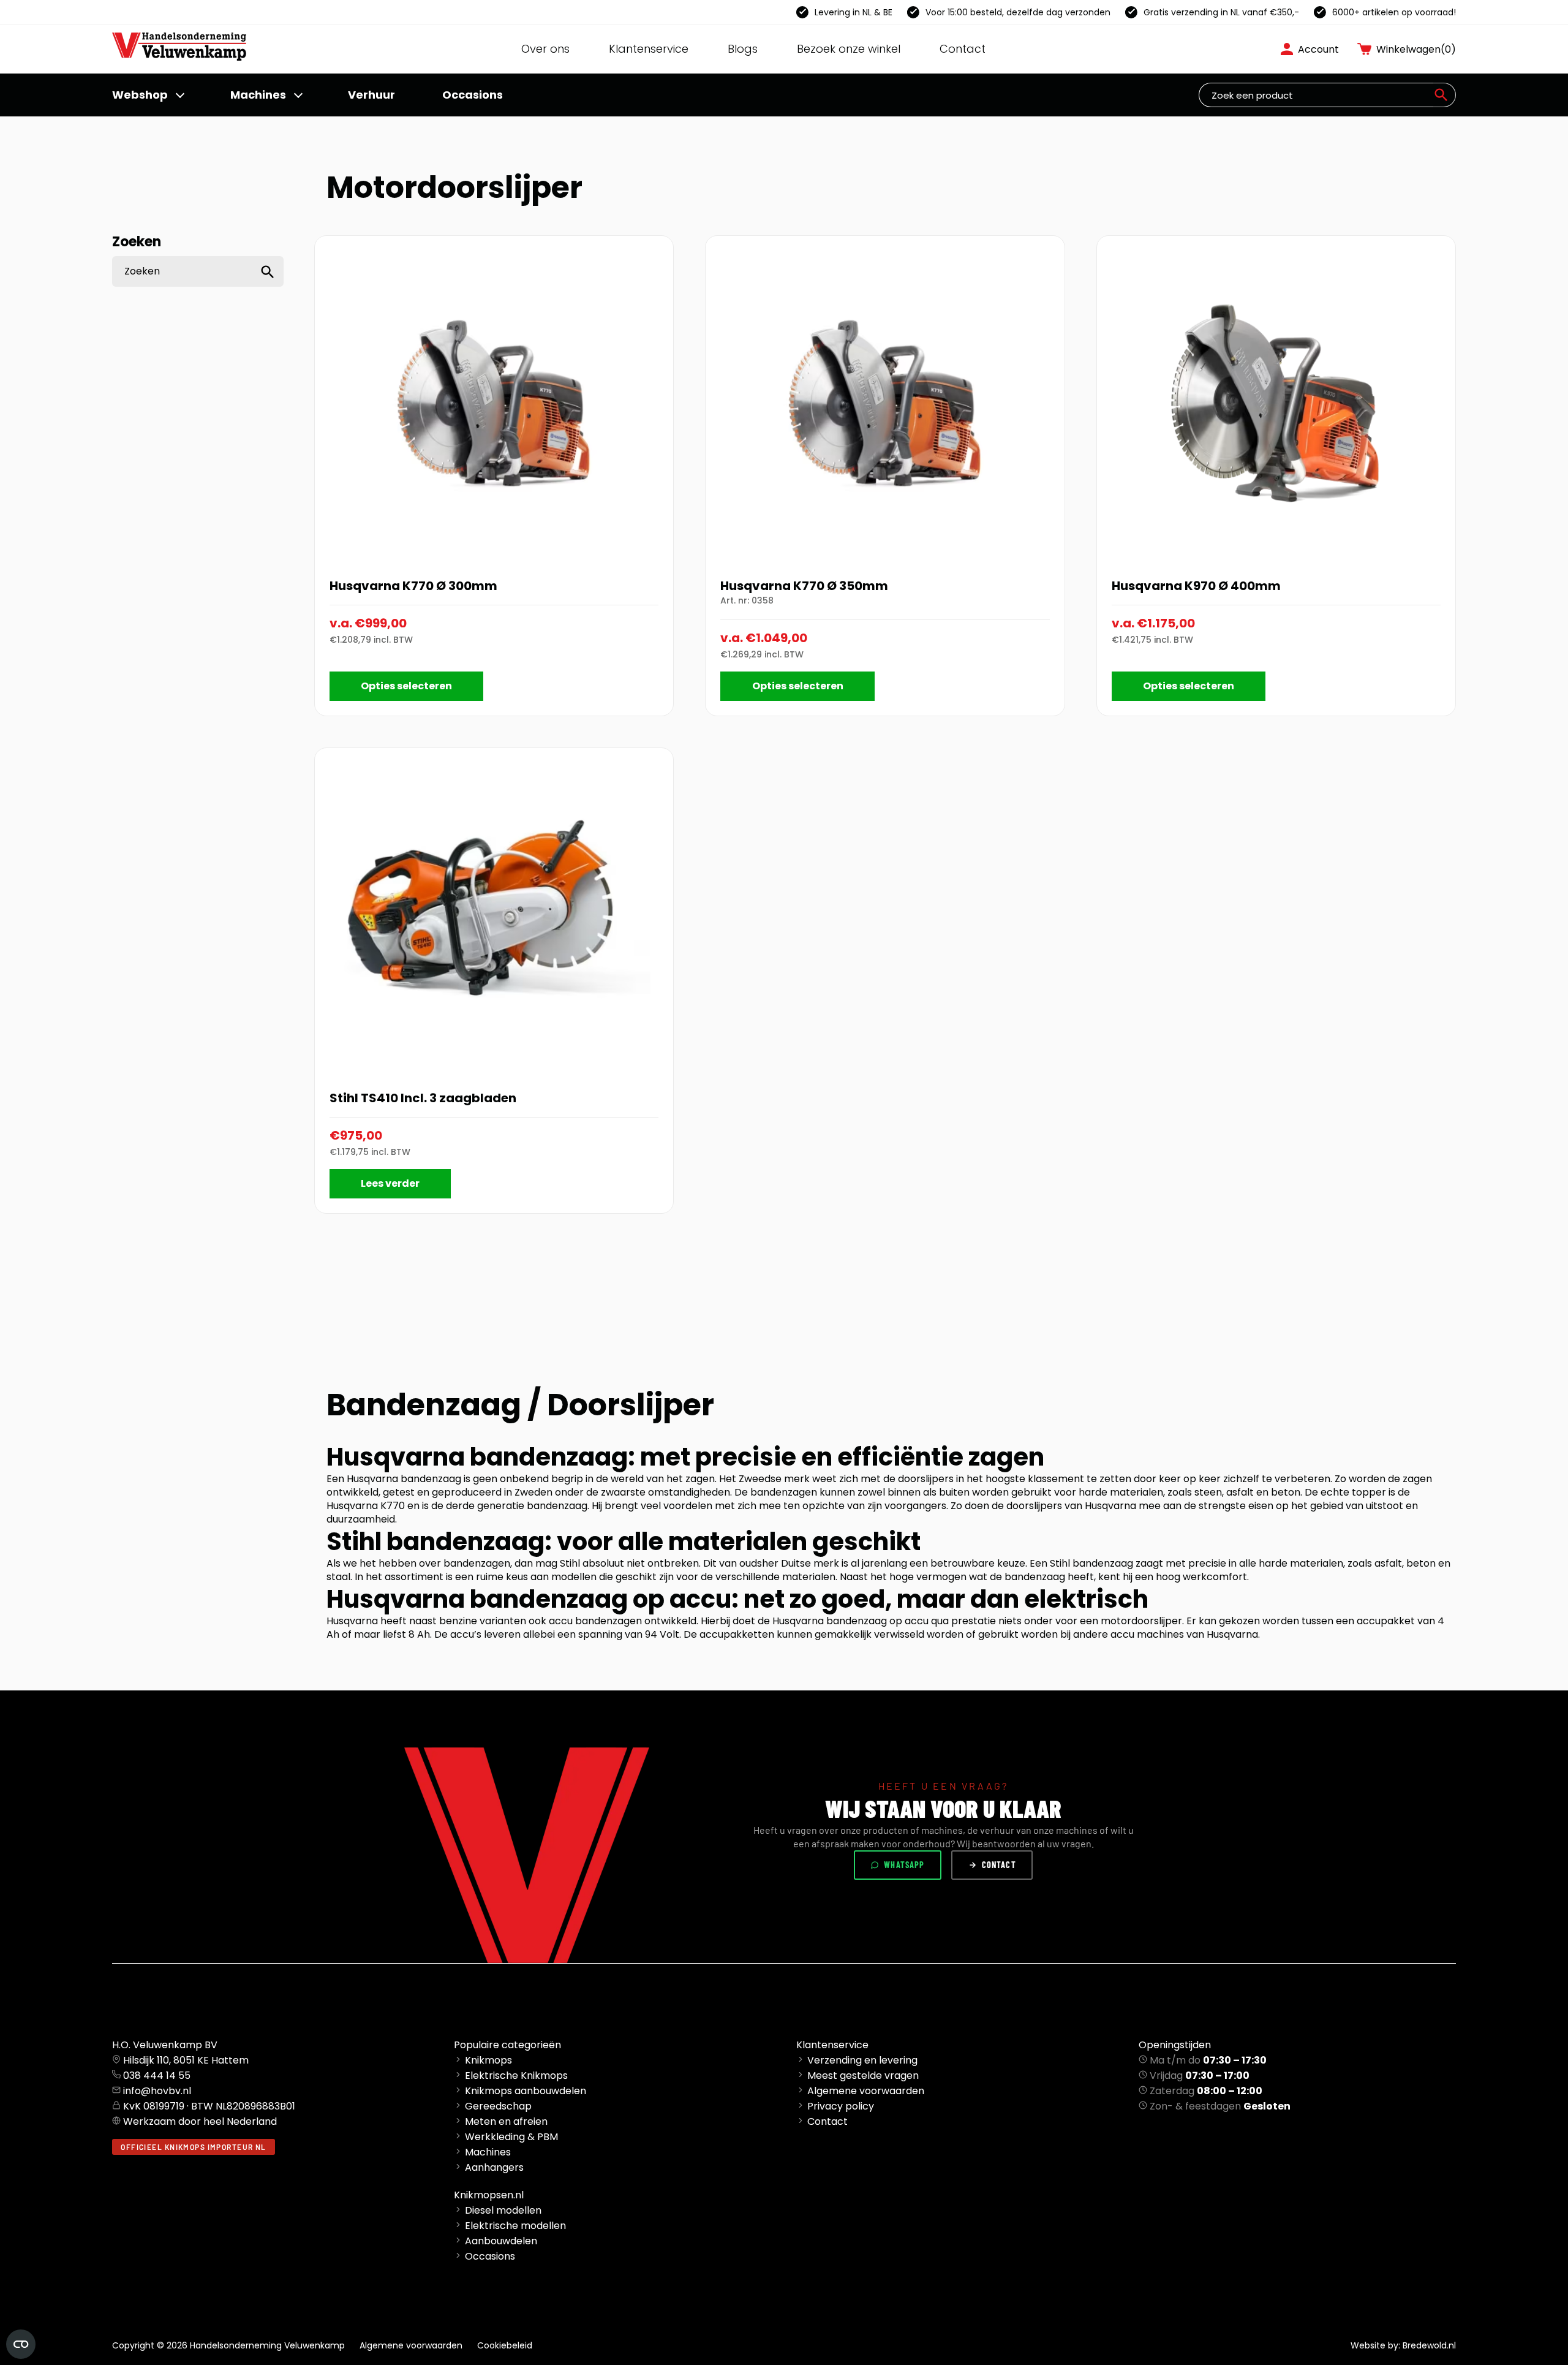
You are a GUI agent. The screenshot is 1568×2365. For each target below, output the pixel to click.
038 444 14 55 (157, 2076)
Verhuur (371, 95)
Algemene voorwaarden (866, 2091)
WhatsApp (904, 1865)
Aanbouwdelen (501, 2241)
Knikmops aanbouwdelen (526, 2091)
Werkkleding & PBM (511, 2137)
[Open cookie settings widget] (21, 2344)
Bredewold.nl (1429, 2345)
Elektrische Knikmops (516, 2076)
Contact (963, 49)
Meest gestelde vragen (863, 2076)
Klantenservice (649, 49)
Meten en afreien (506, 2121)
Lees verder (390, 1183)
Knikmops (488, 2060)
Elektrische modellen (515, 2226)
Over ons (545, 49)
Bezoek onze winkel (849, 49)
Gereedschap (498, 2106)
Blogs (743, 49)
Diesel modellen (503, 2210)
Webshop (140, 95)
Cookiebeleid (505, 2345)
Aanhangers (494, 2167)
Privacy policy (841, 2106)
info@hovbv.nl (157, 2091)
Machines (258, 95)
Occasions (473, 95)
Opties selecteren (406, 686)
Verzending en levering (862, 2060)
